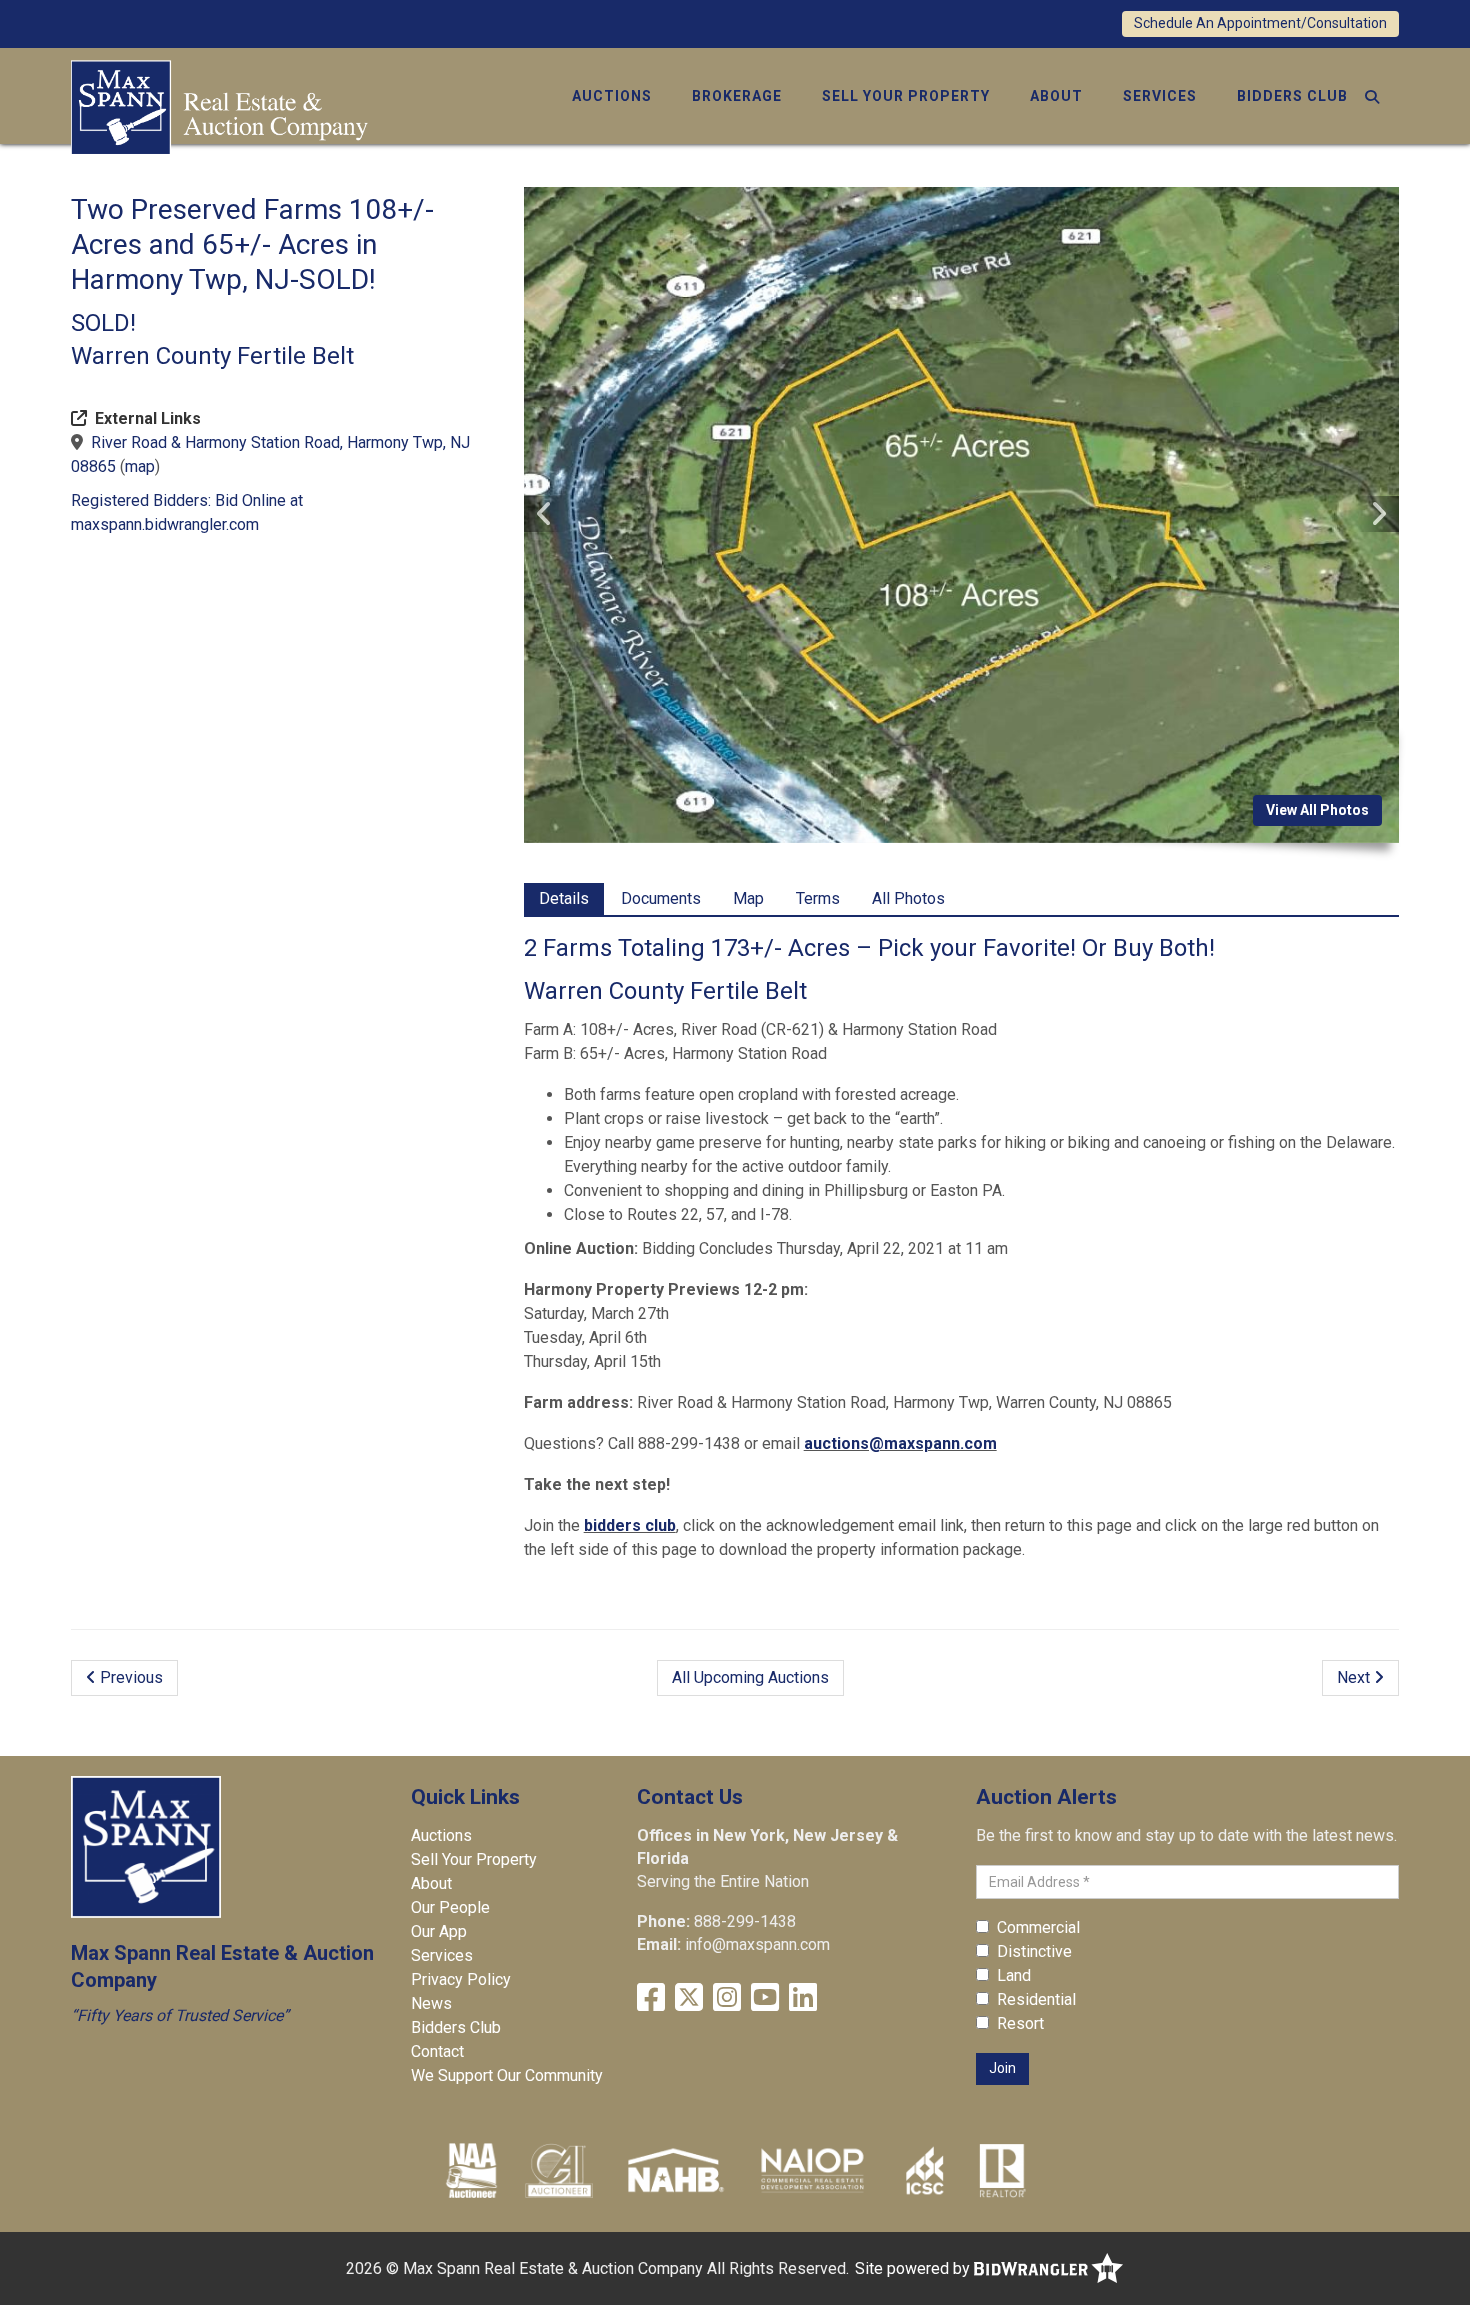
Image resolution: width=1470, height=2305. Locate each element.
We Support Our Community (507, 2075)
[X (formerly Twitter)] (689, 1997)
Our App (439, 1931)
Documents (661, 898)
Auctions (612, 96)
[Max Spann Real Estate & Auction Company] (219, 105)
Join (1002, 2068)
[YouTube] (765, 1997)
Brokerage (737, 96)
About (1056, 96)
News (431, 2003)
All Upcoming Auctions (750, 1677)
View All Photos (1317, 810)
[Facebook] (651, 1997)
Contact (437, 2051)
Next (1355, 1677)
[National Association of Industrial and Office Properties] (812, 2170)
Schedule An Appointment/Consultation (1260, 23)
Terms (818, 898)
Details (564, 898)
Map (748, 898)
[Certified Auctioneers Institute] (559, 2170)
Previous (129, 1677)
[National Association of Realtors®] (1003, 2170)
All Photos (908, 898)
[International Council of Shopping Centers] (925, 2170)
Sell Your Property (906, 96)
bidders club (630, 1525)
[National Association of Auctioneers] (471, 2170)
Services (1160, 96)
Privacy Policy (461, 1979)
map (140, 466)
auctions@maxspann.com (900, 1443)
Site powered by (914, 2268)
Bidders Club (1292, 96)
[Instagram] (727, 1997)
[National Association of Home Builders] (673, 2170)
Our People (450, 1907)
